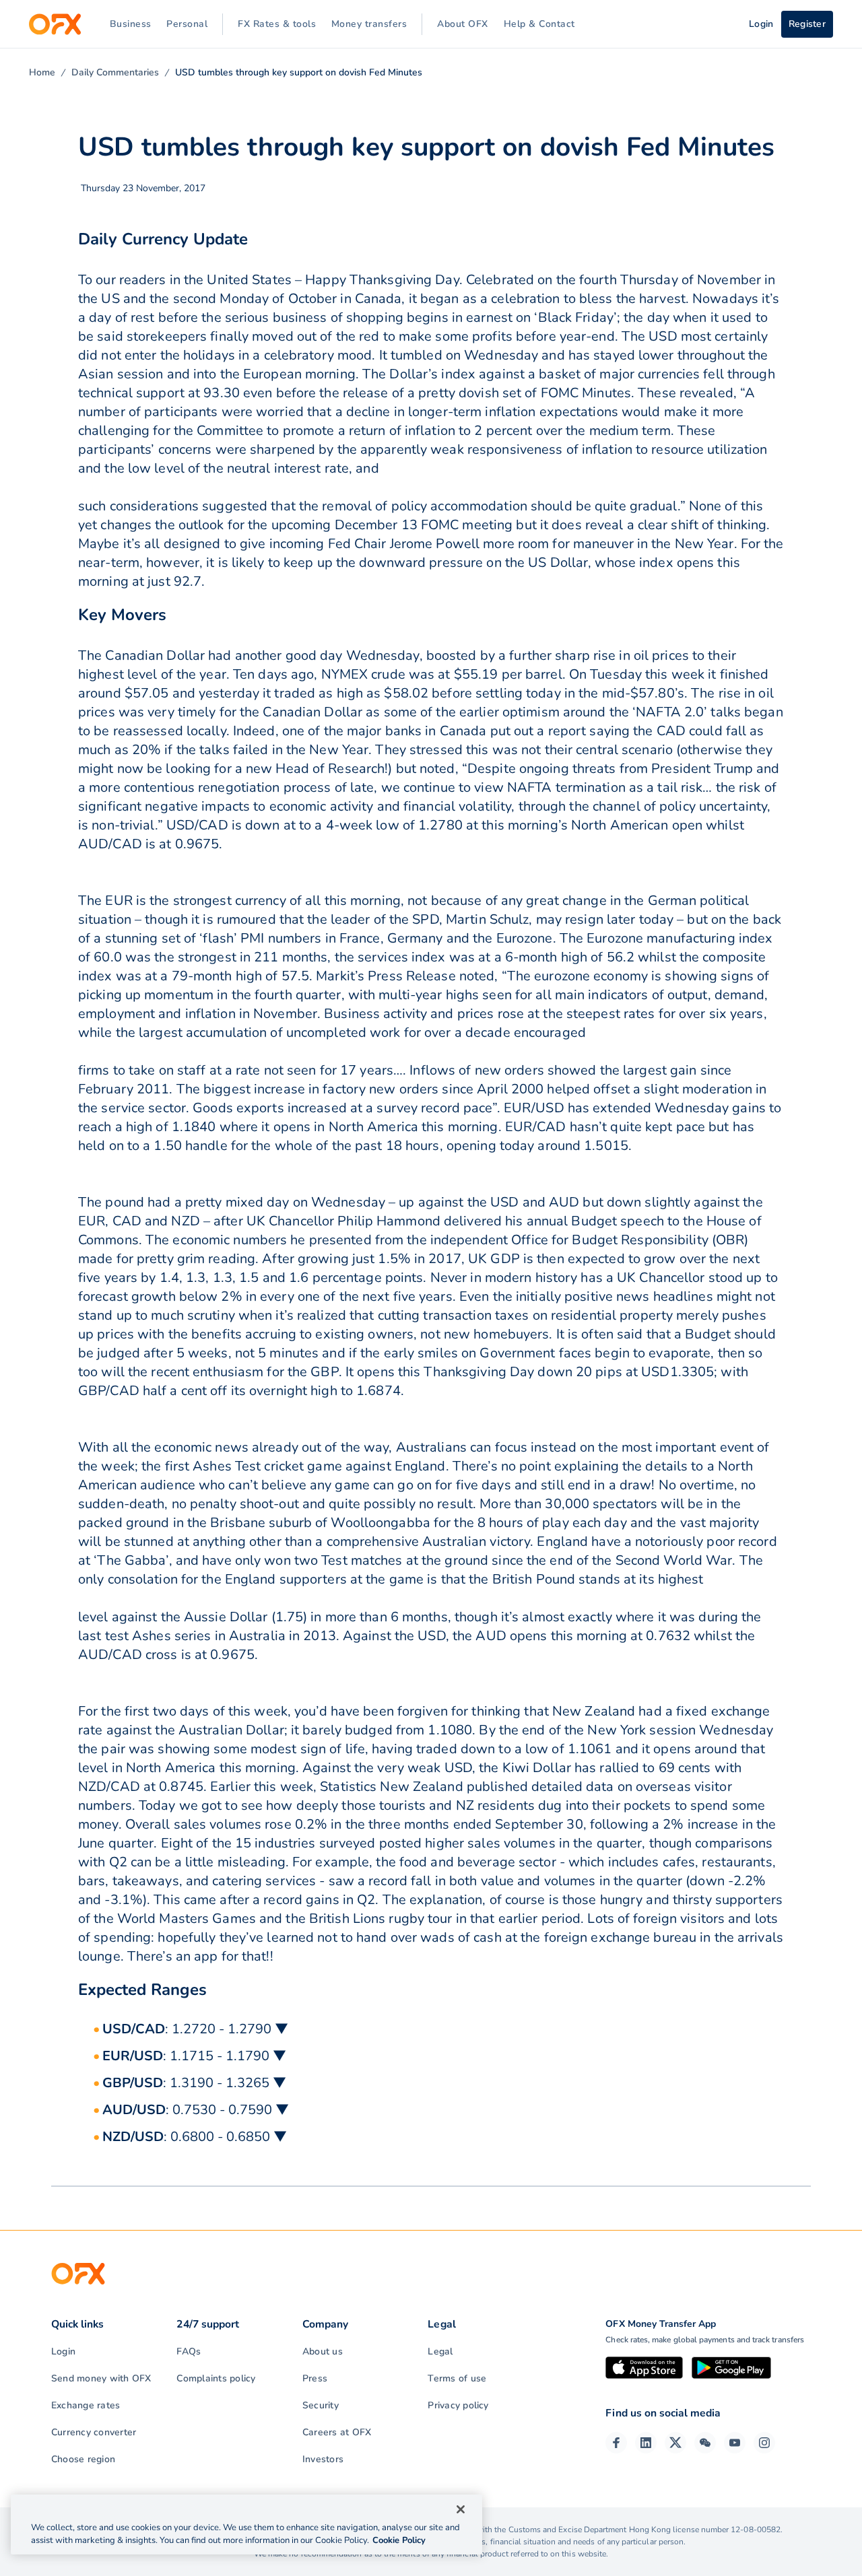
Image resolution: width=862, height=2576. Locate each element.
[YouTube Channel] (735, 2443)
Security (321, 2405)
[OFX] (55, 24)
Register (807, 24)
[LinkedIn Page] (646, 2443)
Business (131, 24)
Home (42, 72)
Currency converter (94, 2432)
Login (63, 2351)
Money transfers (369, 24)
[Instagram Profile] (764, 2443)
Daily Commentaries (115, 72)
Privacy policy (458, 2405)
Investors (323, 2459)
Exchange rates (86, 2405)
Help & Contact (539, 24)
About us (323, 2351)
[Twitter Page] (675, 2443)
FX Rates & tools (277, 24)
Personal (187, 24)
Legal (440, 2351)
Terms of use (457, 2378)
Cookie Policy (399, 2540)
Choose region (83, 2459)
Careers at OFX (337, 2432)
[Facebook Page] (616, 2443)
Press (315, 2378)
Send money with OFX (101, 2378)
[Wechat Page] (705, 2443)
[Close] (461, 2509)
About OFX (463, 24)
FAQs (189, 2351)
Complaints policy (216, 2378)
